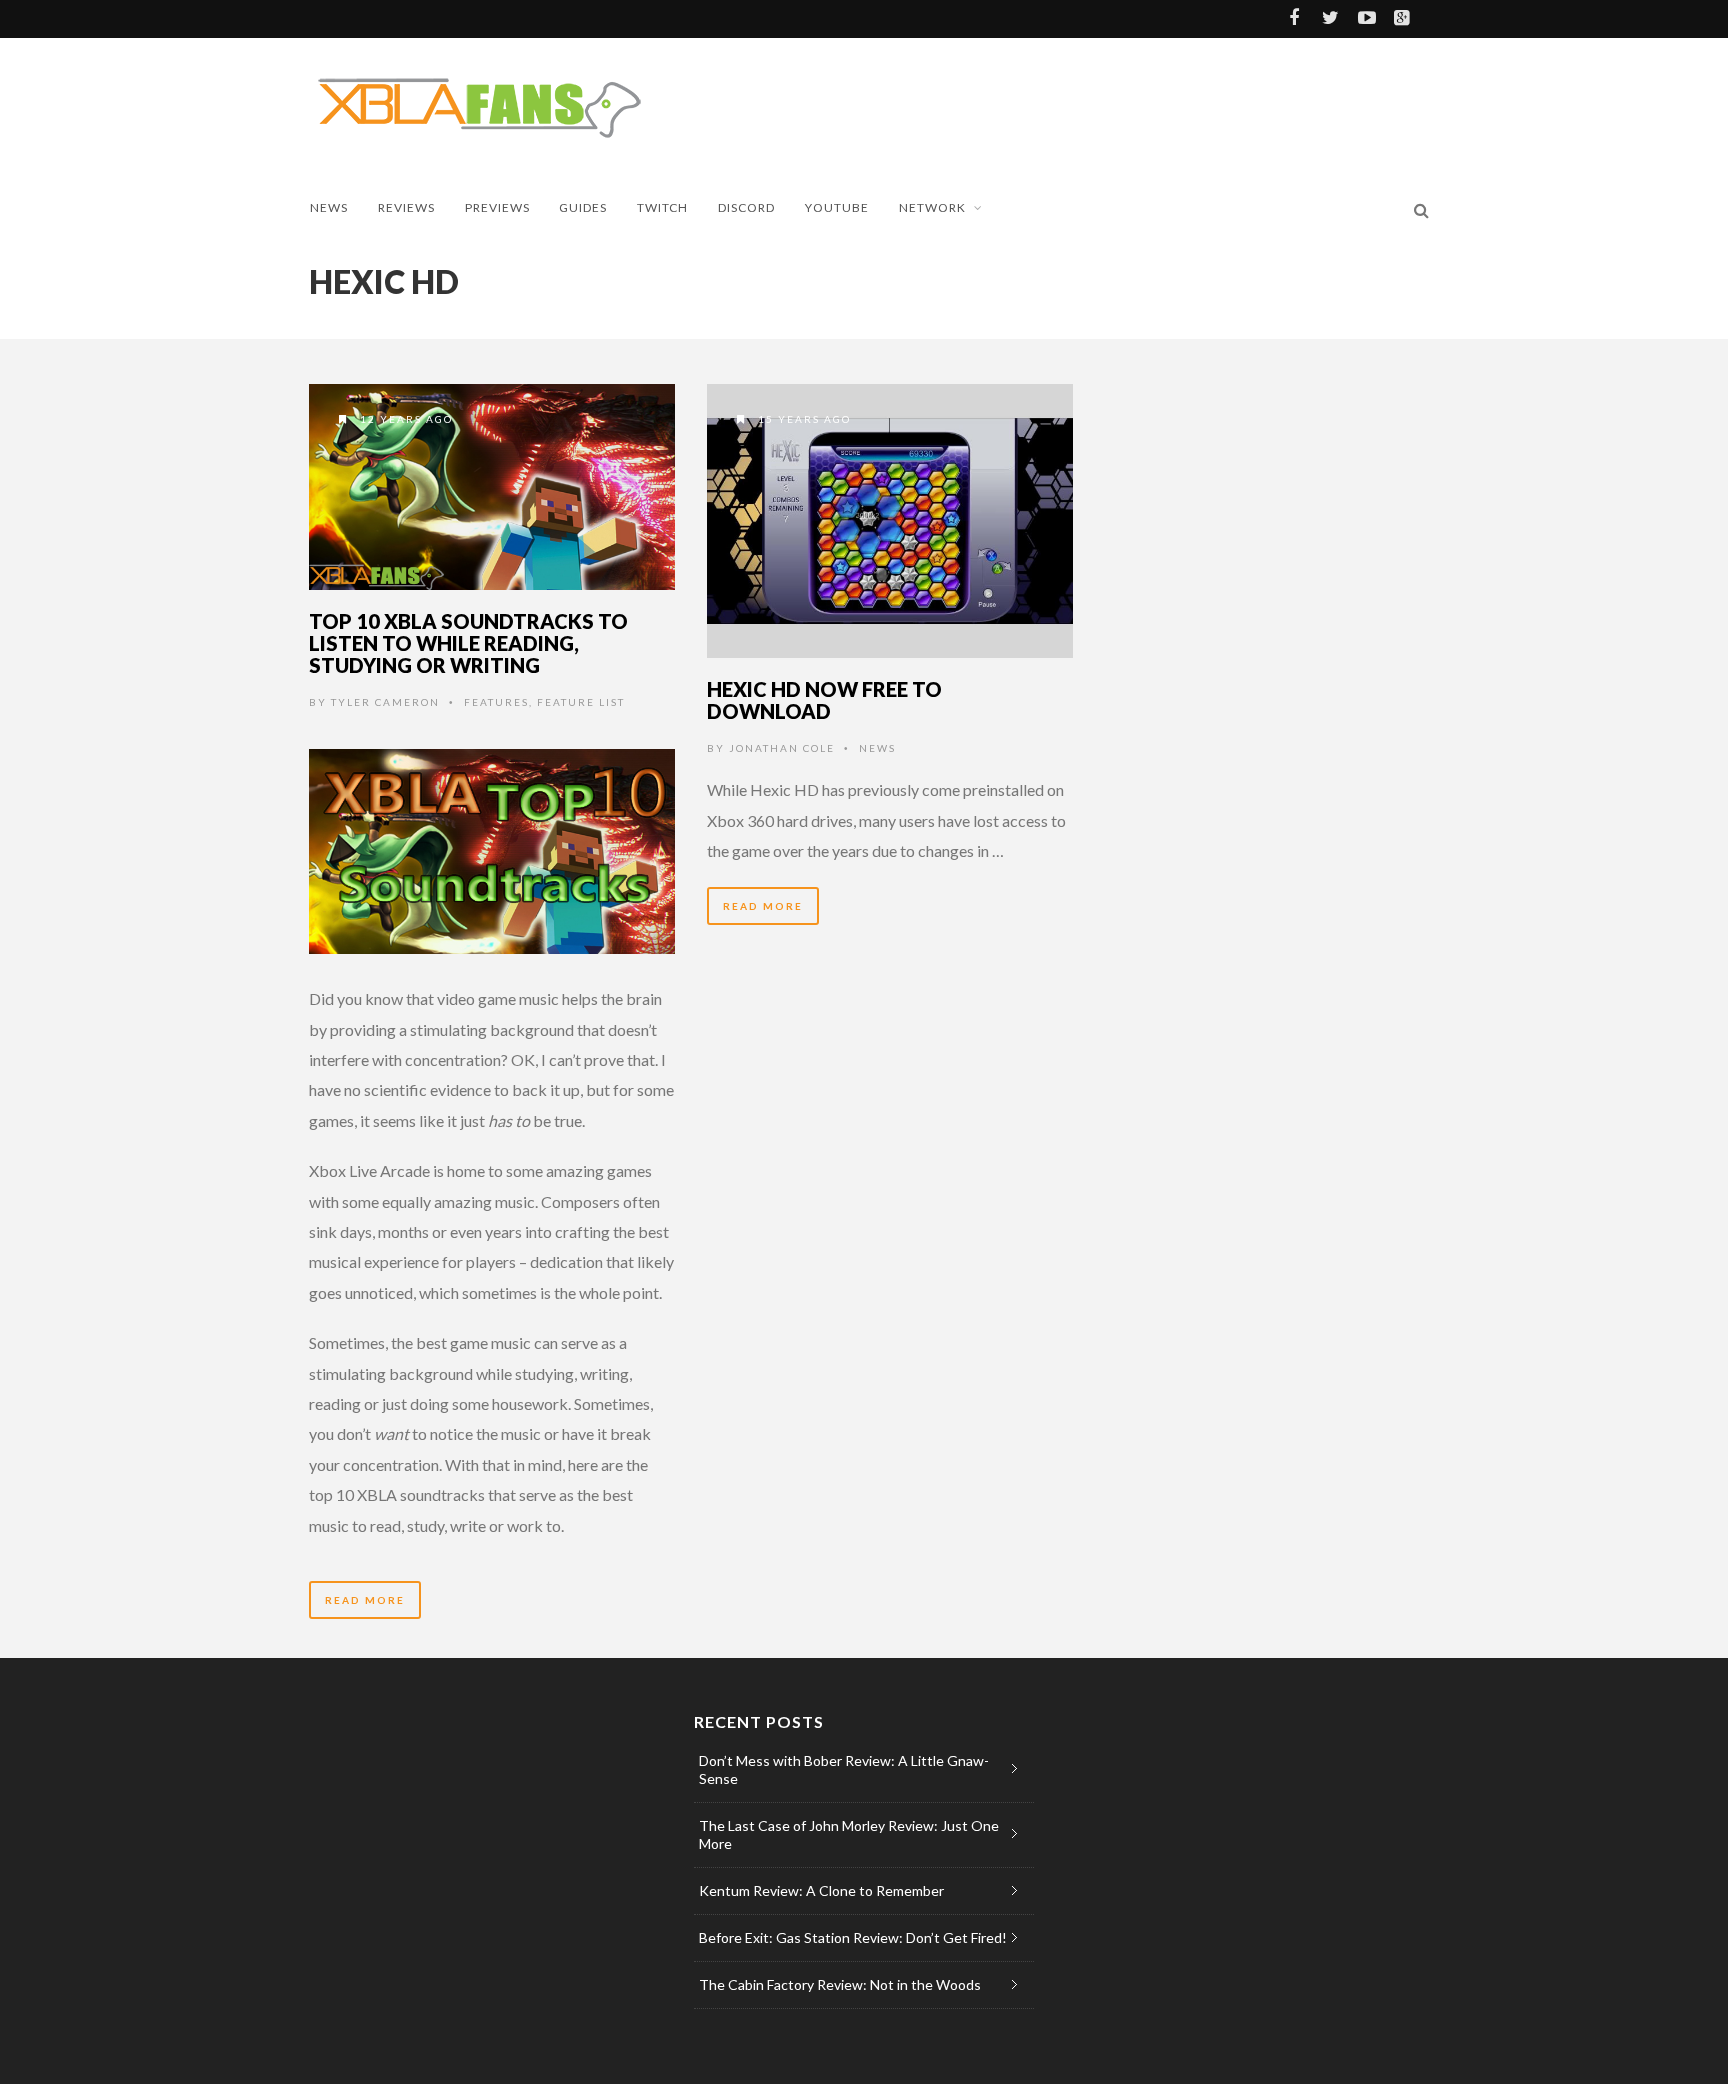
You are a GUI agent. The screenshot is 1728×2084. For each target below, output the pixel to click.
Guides (583, 207)
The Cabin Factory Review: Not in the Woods (840, 1984)
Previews (497, 207)
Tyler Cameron (385, 702)
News (329, 207)
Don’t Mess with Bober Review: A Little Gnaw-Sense (844, 1769)
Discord (746, 207)
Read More (365, 1600)
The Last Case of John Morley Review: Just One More (849, 1834)
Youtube (837, 207)
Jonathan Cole (782, 748)
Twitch (662, 207)
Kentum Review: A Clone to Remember (821, 1890)
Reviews (406, 207)
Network (932, 207)
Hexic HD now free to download (824, 700)
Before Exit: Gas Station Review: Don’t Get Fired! (853, 1937)
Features (496, 702)
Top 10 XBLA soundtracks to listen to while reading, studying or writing (468, 643)
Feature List (581, 702)
